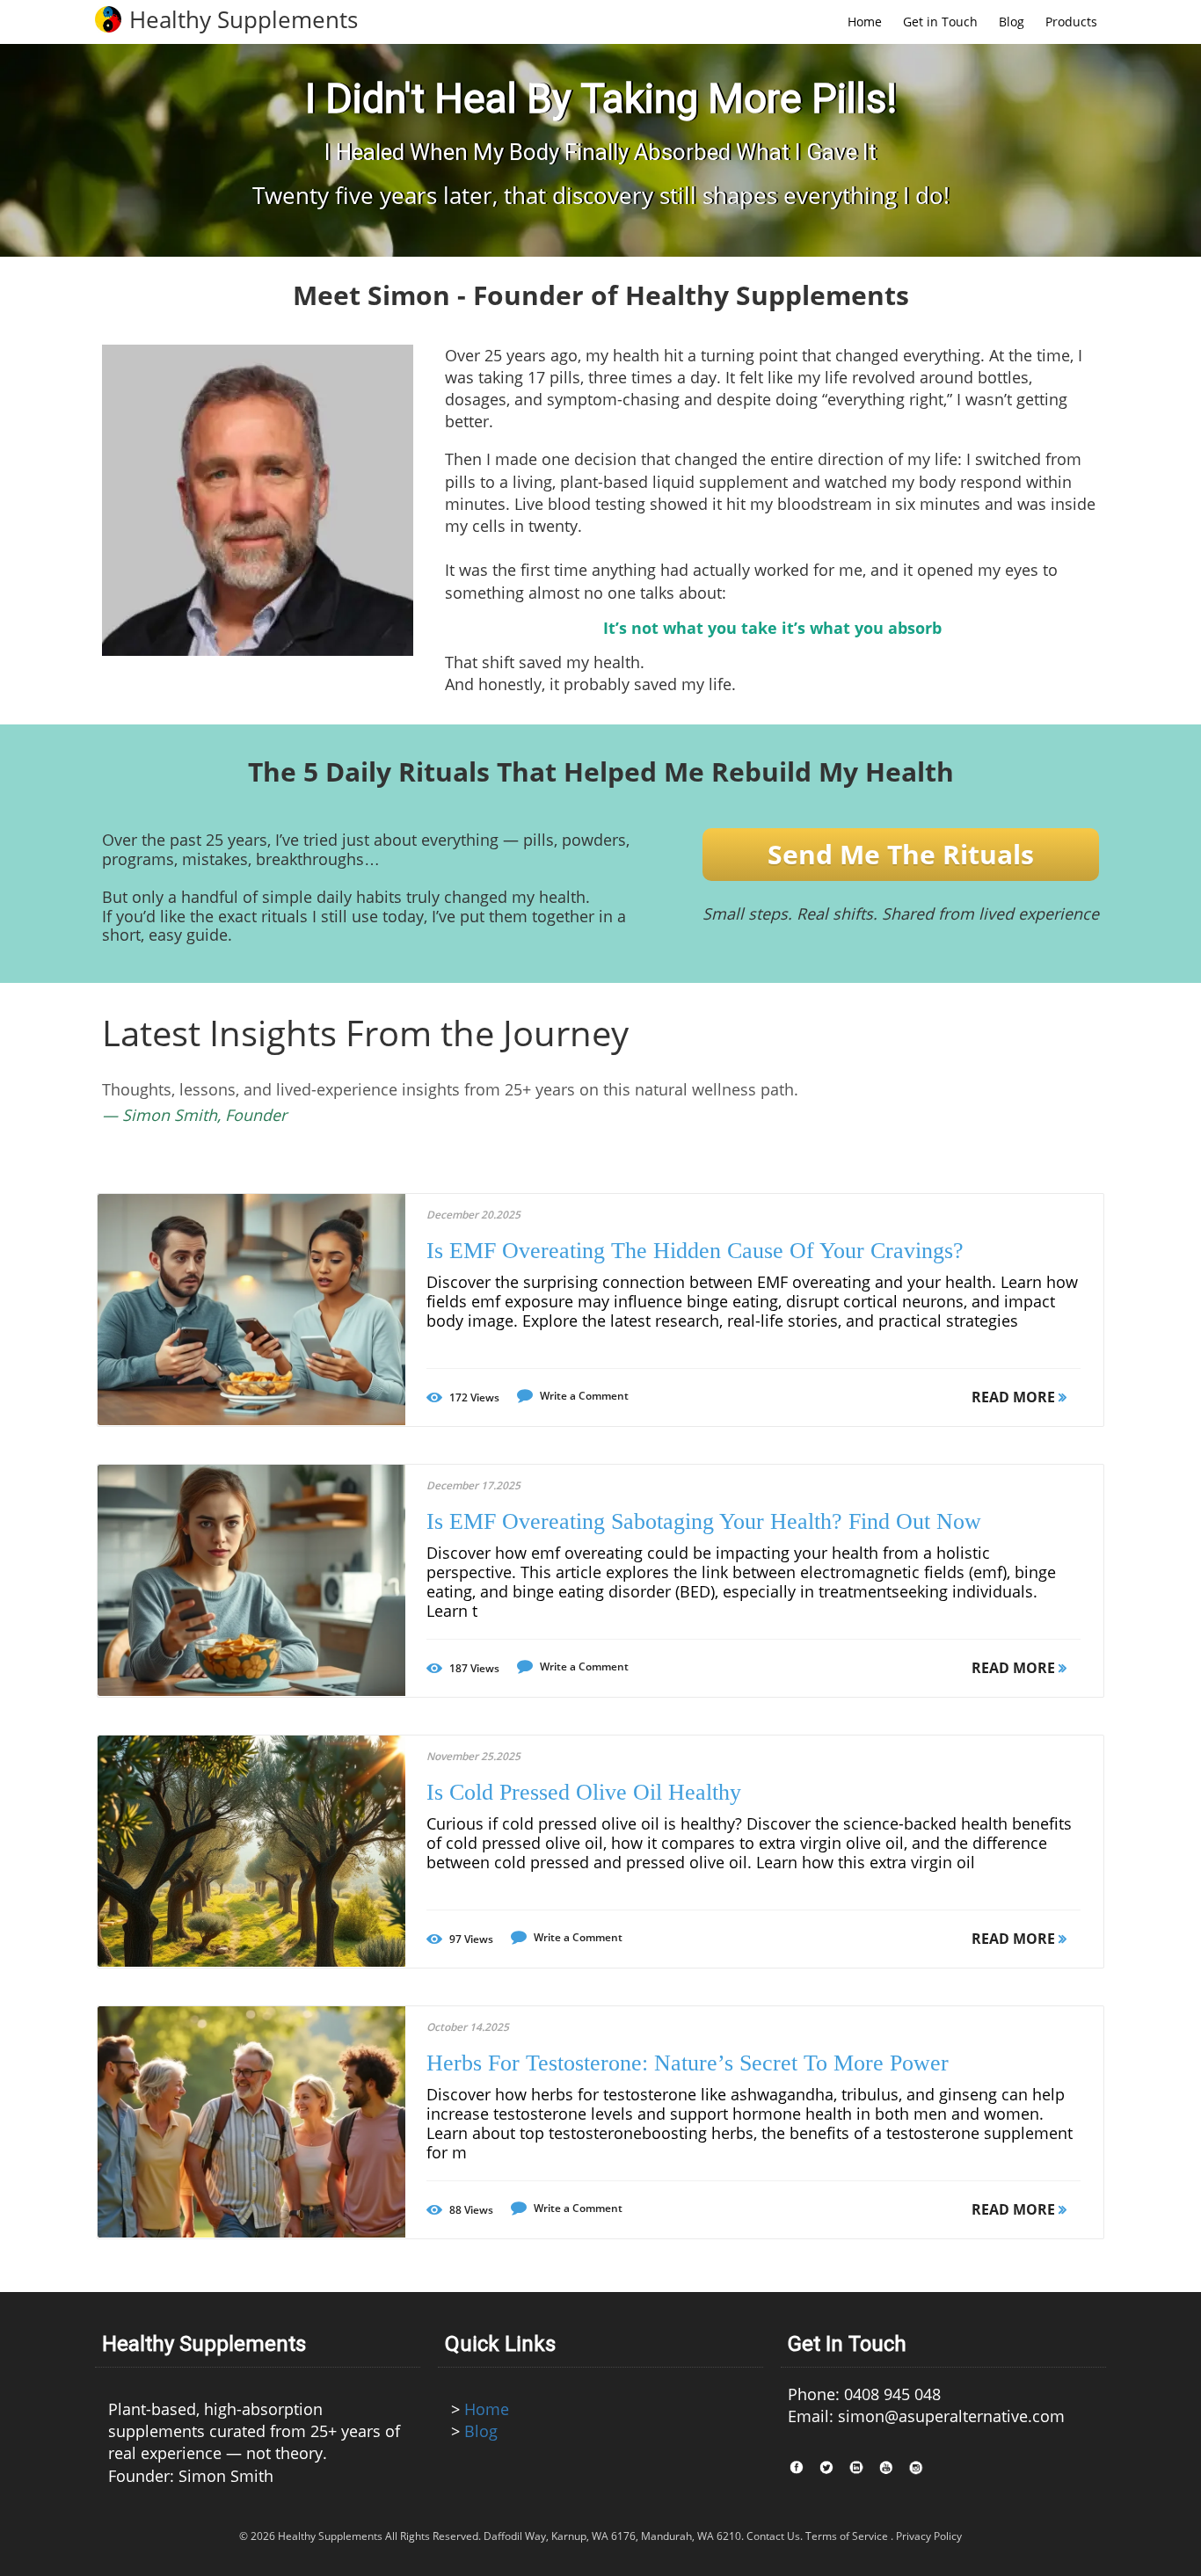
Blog (481, 2431)
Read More (1015, 1397)
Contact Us (773, 2536)
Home (487, 2409)
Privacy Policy (929, 2536)
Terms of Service (847, 2536)
